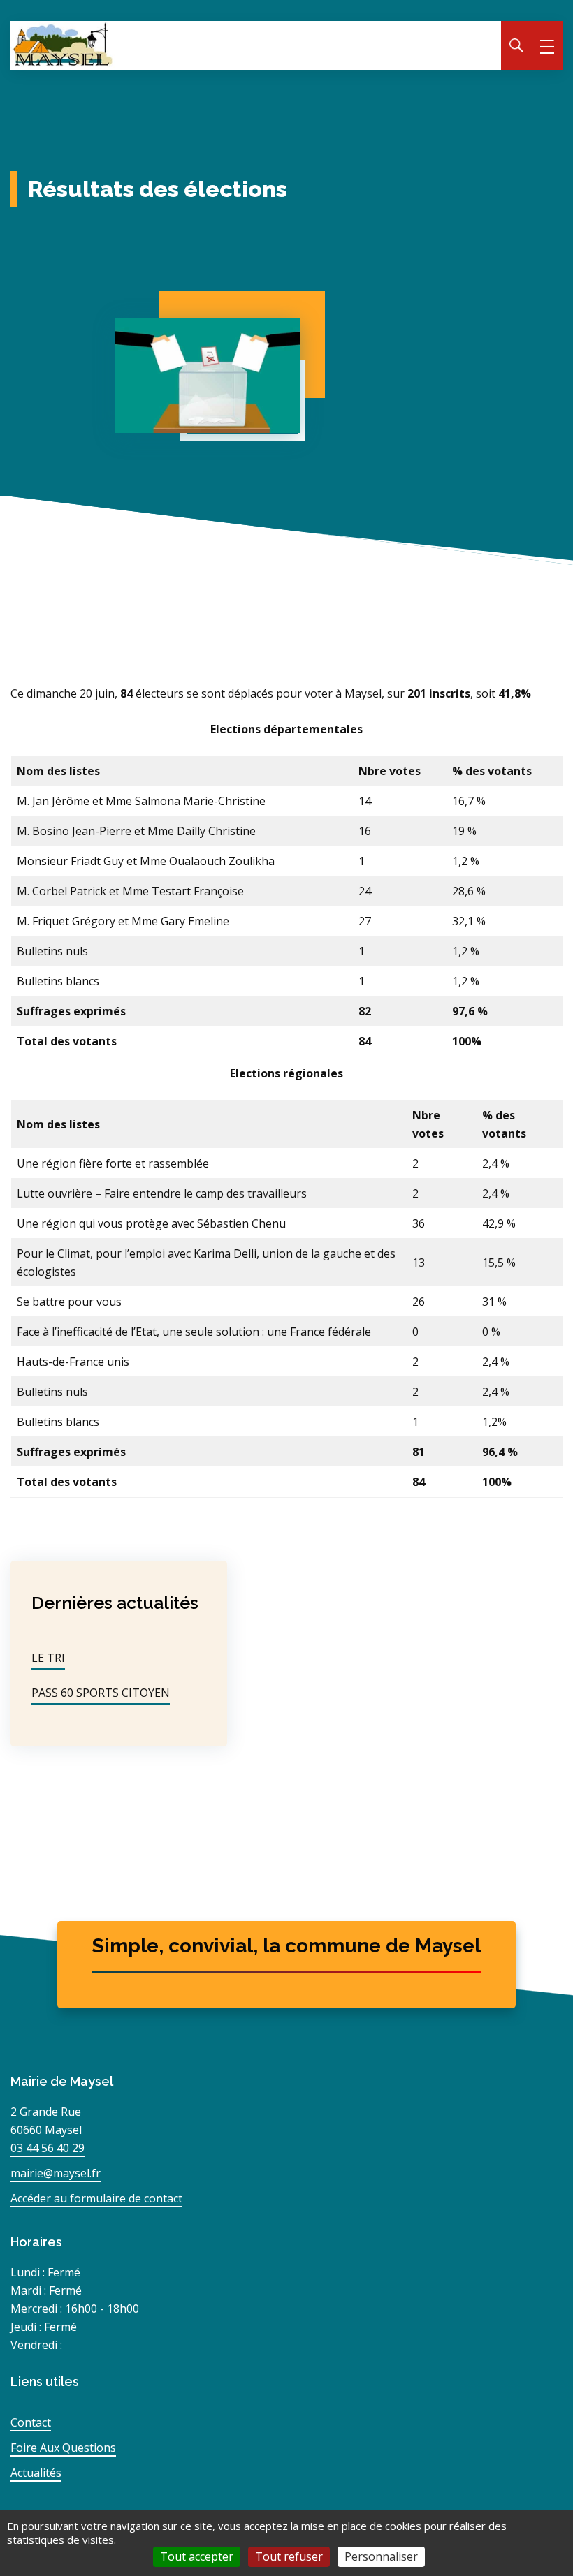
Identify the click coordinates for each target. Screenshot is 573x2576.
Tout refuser (289, 2556)
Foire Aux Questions (63, 2448)
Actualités (36, 2473)
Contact (31, 2422)
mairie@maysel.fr (56, 2173)
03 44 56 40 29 (48, 2148)
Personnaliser (381, 2556)
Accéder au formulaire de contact (96, 2198)
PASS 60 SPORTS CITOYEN (101, 1693)
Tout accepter (197, 2556)
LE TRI (48, 1658)
